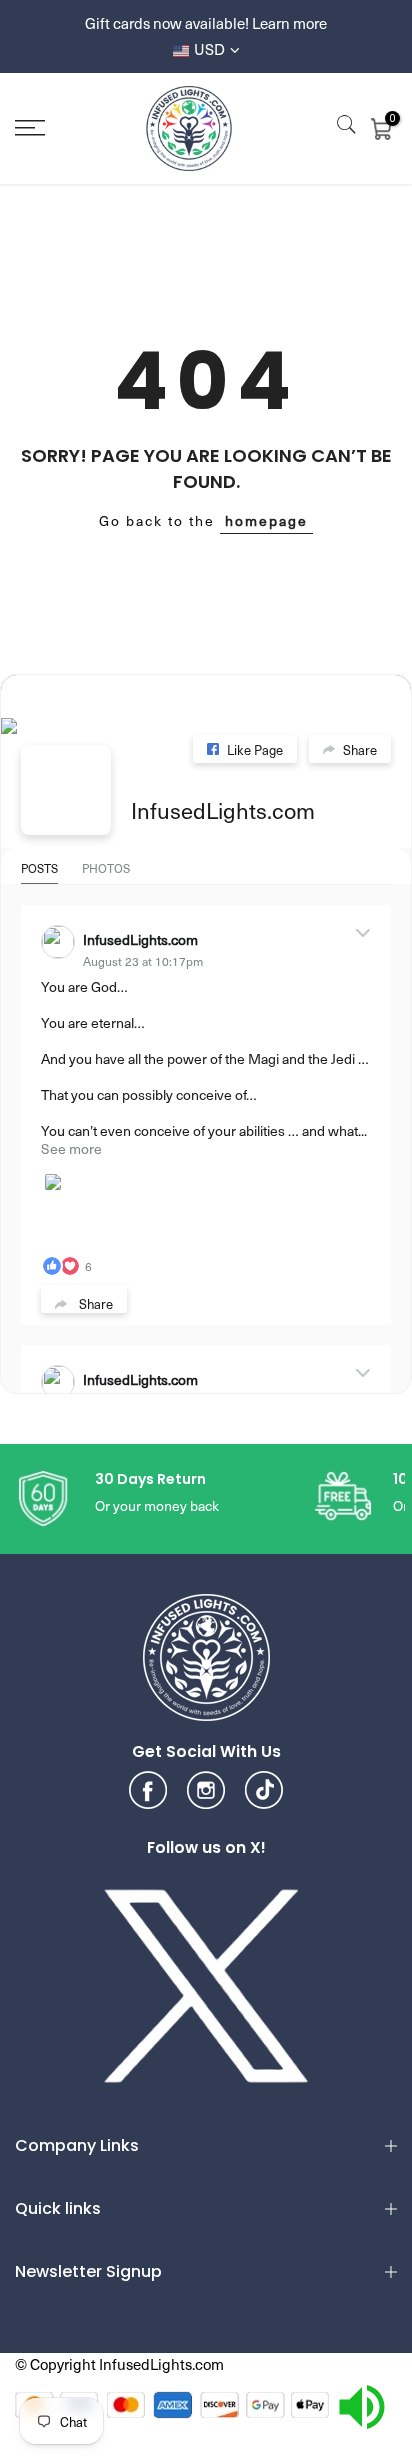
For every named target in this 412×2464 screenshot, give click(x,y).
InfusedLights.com (223, 809)
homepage (266, 520)
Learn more (289, 23)
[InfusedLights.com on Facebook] (66, 790)
